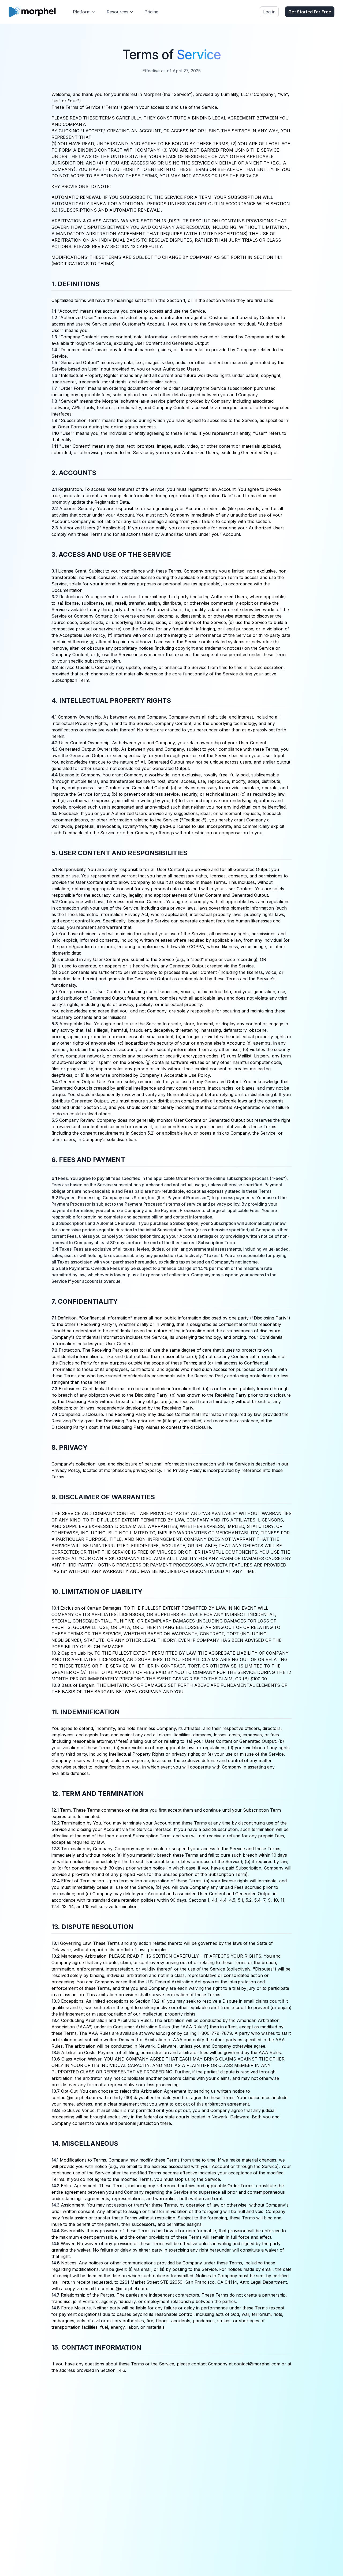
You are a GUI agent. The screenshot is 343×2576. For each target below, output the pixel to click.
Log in (269, 12)
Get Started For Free (310, 12)
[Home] (32, 12)
